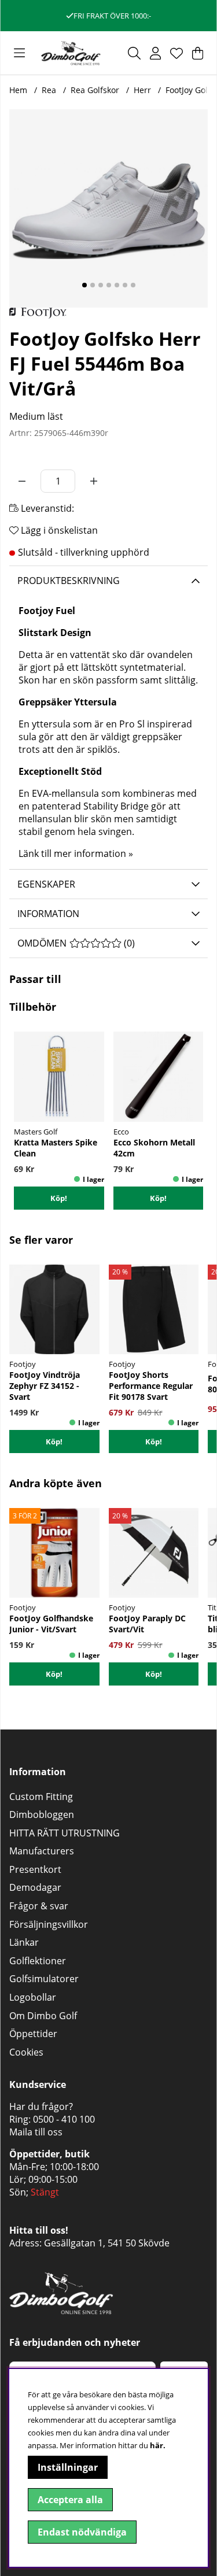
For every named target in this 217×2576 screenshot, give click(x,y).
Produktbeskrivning (69, 581)
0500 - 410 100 (64, 2119)
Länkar (24, 1942)
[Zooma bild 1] (108, 208)
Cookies (26, 2052)
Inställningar (68, 2467)
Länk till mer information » (76, 853)
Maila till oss (36, 2132)
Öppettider (33, 2034)
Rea (49, 90)
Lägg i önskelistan (58, 530)
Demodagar (35, 1887)
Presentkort (35, 1869)
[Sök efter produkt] (134, 53)
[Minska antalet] (22, 481)
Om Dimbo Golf (43, 2016)
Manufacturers (42, 1851)
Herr (142, 90)
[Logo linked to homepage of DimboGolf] (71, 53)
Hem (18, 90)
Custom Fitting (41, 1797)
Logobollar (33, 1997)
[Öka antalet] (94, 481)
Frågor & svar (39, 1906)
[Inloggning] (155, 53)
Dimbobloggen (42, 1814)
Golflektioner (38, 1961)
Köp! (54, 1442)
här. (158, 2445)
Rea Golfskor (95, 90)
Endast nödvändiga (82, 2532)
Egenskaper (46, 884)
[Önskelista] (176, 53)
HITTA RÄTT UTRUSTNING (65, 1833)
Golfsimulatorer (44, 1979)
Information (48, 914)
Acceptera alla (70, 2500)
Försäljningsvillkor (49, 1924)
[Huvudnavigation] (19, 53)
